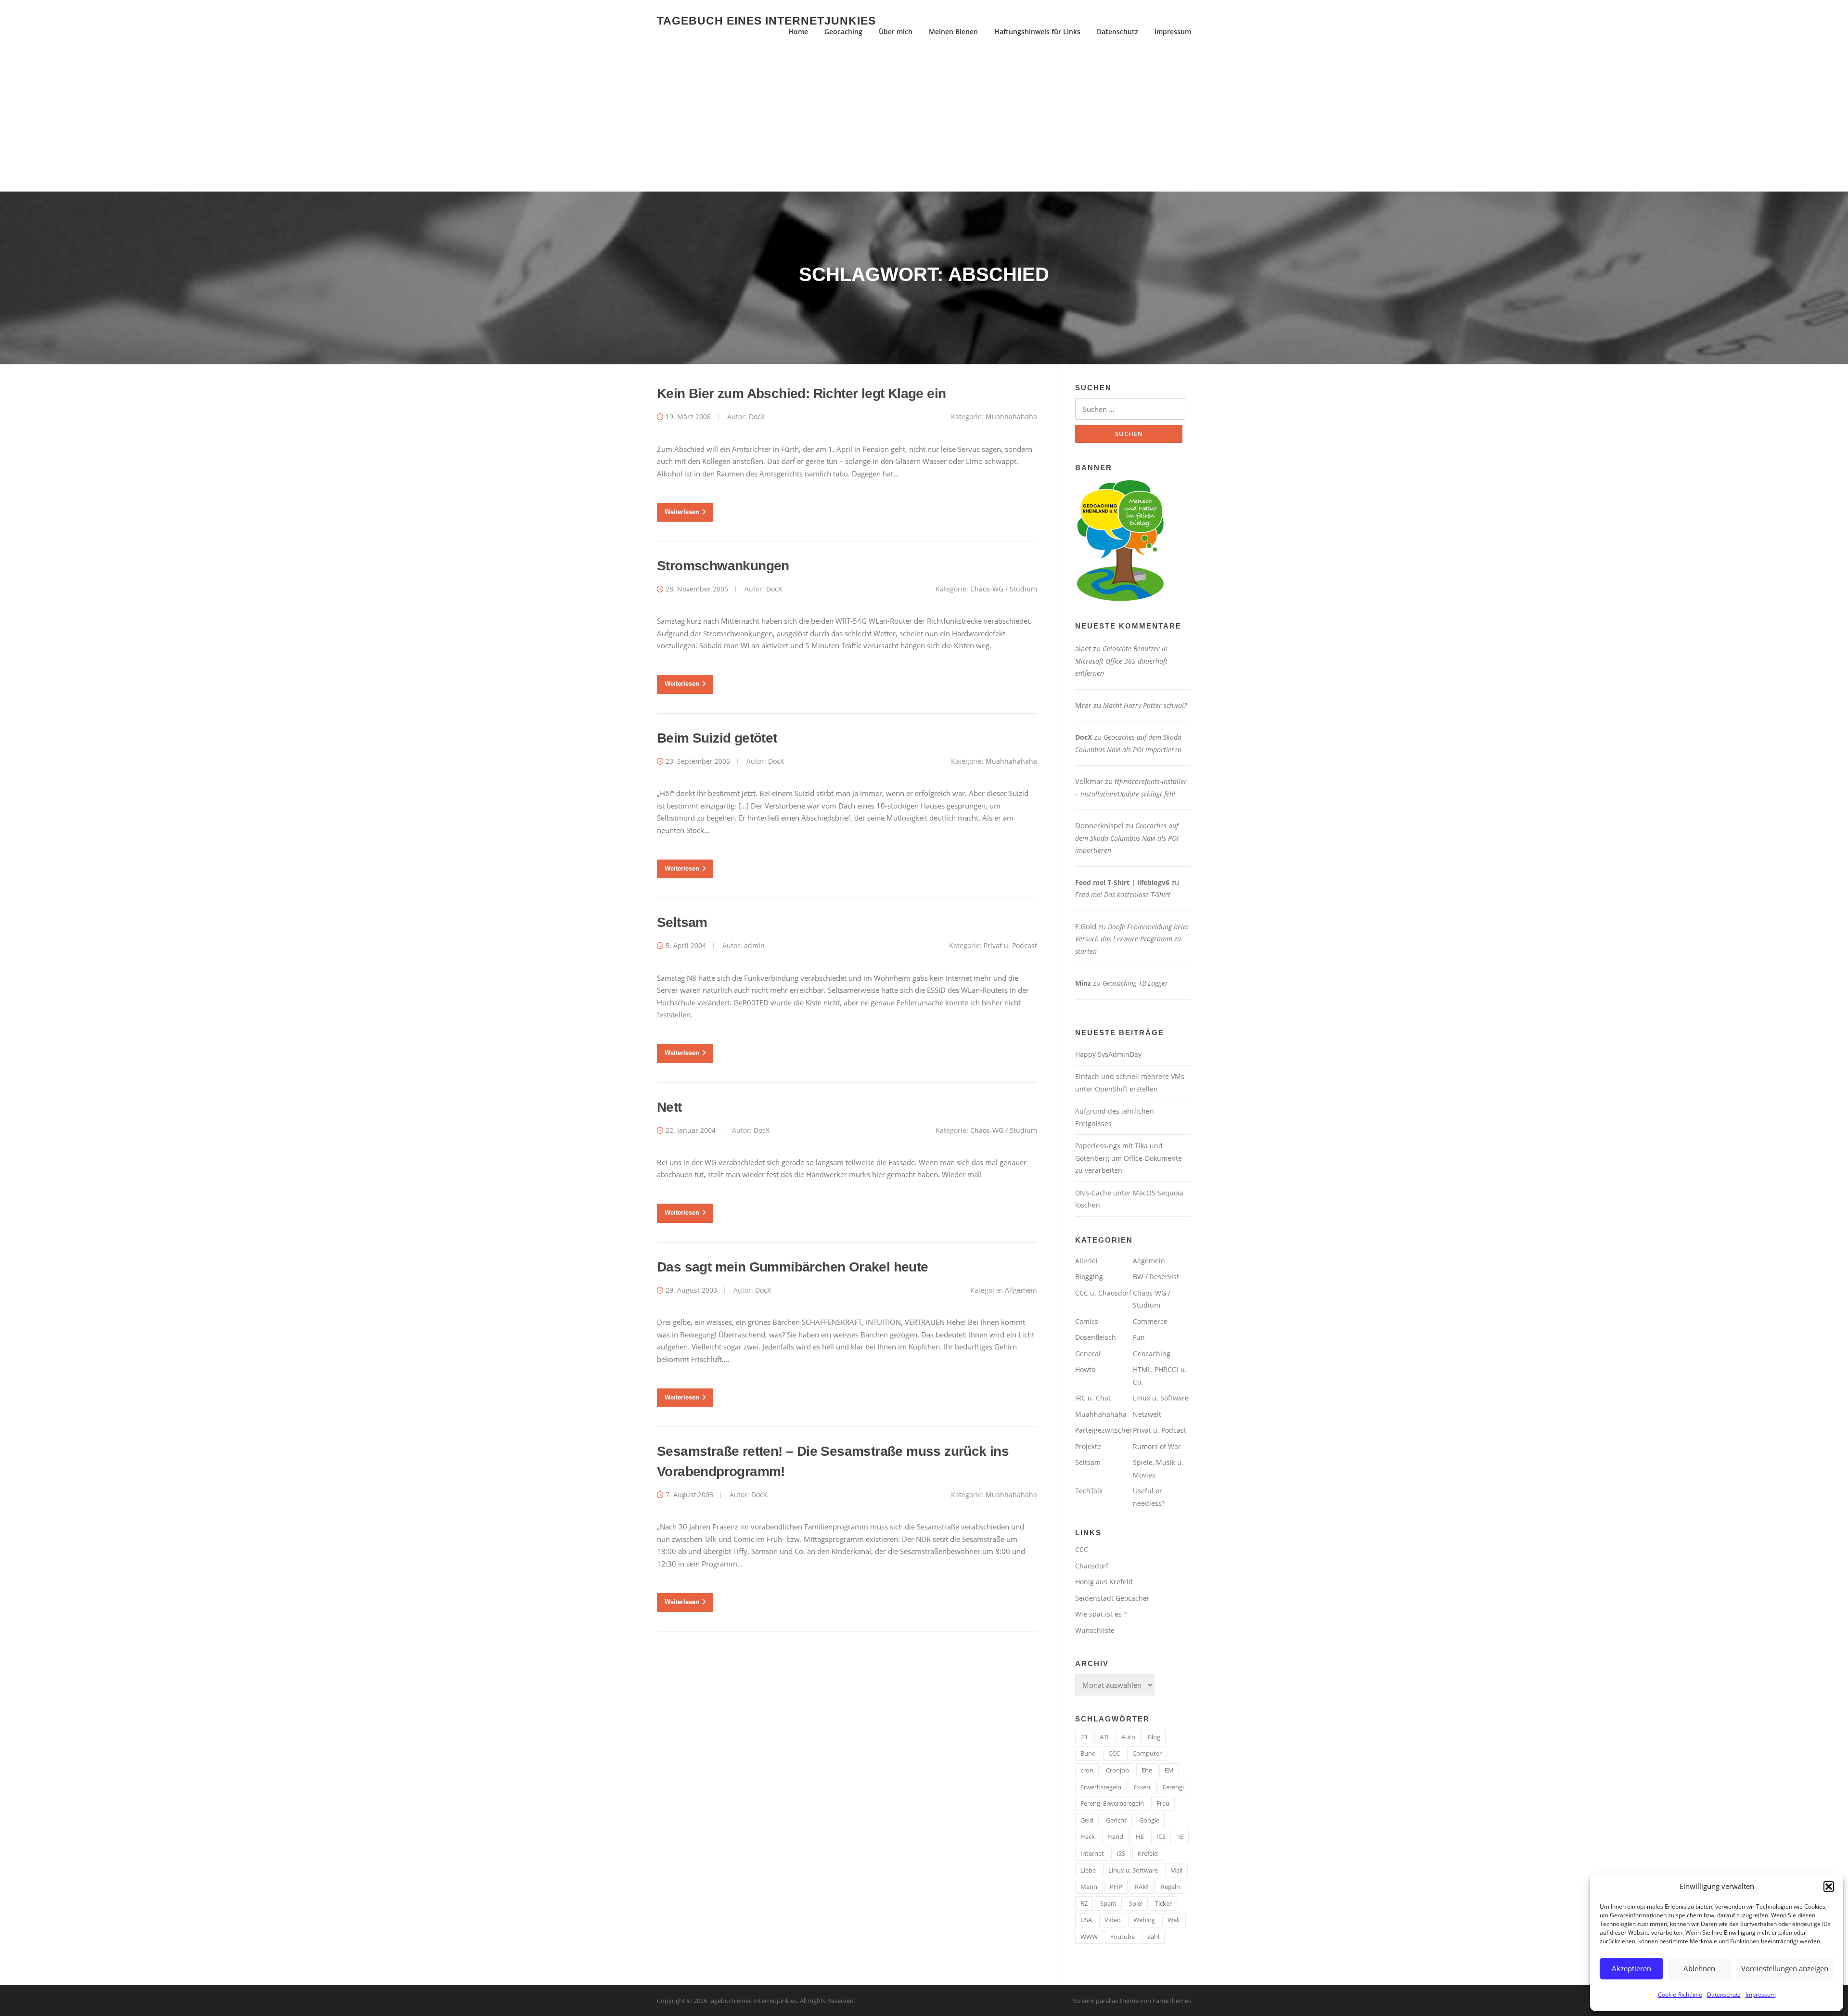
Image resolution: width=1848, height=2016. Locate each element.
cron (1087, 1770)
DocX (757, 417)
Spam (1108, 1903)
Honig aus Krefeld (1104, 1582)
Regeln (1170, 1887)
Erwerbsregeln (1101, 1787)
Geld (1087, 1820)
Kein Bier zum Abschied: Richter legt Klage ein (801, 393)
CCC (1082, 1549)
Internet (1092, 1853)
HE (1140, 1836)
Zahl (1153, 1937)
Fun (1139, 1337)
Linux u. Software (1161, 1398)
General (1088, 1354)
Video (1113, 1920)
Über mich (896, 32)
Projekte (1088, 1446)
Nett (669, 1107)
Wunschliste (1095, 1630)
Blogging (1089, 1277)
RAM (1142, 1887)
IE (1181, 1836)
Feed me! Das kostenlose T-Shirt (1123, 894)
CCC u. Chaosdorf (1103, 1293)
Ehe (1147, 1770)
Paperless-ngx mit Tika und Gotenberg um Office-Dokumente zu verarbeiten (1129, 1158)
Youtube (1123, 1937)
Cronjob (1117, 1770)
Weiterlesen (682, 512)
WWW (1089, 1937)
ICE (1161, 1836)
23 (1084, 1737)
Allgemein (1021, 1290)
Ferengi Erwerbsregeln (1112, 1803)
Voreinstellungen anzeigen (1785, 1968)
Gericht (1116, 1820)
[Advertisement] (924, 119)
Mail (1176, 1870)
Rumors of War (1157, 1446)
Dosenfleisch (1096, 1337)
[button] (1829, 1887)
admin (754, 945)
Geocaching (843, 32)
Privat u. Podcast (1010, 945)
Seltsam (682, 922)
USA (1086, 1920)
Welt (1174, 1920)
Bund (1088, 1753)
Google (1149, 1820)
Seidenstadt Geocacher (1112, 1598)
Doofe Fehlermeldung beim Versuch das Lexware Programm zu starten (1132, 939)
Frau (1163, 1803)
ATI (1104, 1737)
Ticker (1163, 1903)
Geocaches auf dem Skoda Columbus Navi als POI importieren (1127, 838)
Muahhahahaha (1011, 417)
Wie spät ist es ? (1101, 1614)
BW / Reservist (1156, 1277)
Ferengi (1173, 1787)
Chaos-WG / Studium (1004, 589)
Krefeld (1148, 1853)
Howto (1085, 1369)
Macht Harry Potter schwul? (1145, 705)
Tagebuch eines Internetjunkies (766, 20)
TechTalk (1089, 1491)
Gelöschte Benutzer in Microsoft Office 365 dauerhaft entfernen (1121, 661)
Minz (1083, 983)
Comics (1087, 1321)
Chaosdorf (1092, 1566)
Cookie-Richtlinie (1680, 1995)
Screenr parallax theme (1106, 2001)
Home (798, 32)
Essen (1142, 1787)
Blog (1154, 1737)
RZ (1084, 1903)
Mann (1089, 1887)
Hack (1088, 1836)
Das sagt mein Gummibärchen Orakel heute (793, 1267)
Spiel (1136, 1903)
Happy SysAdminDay (1108, 1054)
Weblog (1144, 1920)
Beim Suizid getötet (717, 738)
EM (1169, 1770)
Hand (1115, 1836)
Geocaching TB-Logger (1135, 983)
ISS (1121, 1853)
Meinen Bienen (953, 32)
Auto (1128, 1737)
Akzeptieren (1631, 1968)
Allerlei (1086, 1261)
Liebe (1088, 1870)
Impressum (1761, 1995)
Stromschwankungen (723, 566)
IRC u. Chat (1093, 1398)
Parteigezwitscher (1104, 1430)
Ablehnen (1699, 1968)
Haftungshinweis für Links (1037, 32)
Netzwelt (1147, 1414)
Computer (1147, 1753)
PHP (1116, 1887)
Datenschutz (1724, 1995)
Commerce (1150, 1321)
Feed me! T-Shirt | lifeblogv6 (1122, 882)
